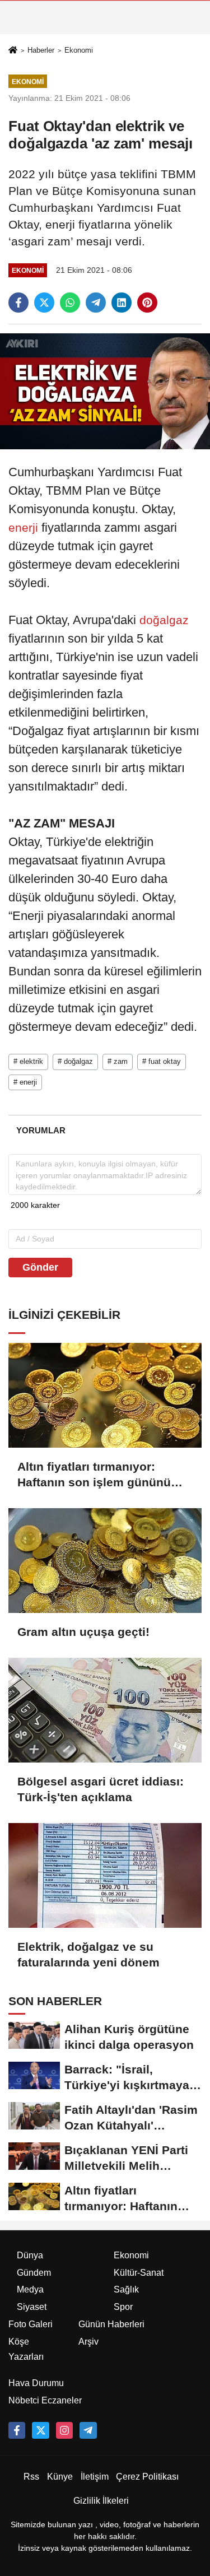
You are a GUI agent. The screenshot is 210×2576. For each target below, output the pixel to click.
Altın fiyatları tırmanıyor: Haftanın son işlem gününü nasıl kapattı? (94, 1475)
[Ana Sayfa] (13, 51)
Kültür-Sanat (139, 2273)
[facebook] (18, 303)
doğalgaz (162, 620)
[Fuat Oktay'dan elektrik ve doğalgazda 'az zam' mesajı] (105, 391)
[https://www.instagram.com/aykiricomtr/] (64, 2430)
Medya (30, 2289)
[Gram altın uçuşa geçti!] (105, 1561)
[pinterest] (147, 303)
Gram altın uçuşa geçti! (83, 1632)
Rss (31, 2477)
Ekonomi (79, 50)
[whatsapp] (70, 303)
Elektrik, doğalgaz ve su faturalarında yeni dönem (88, 1954)
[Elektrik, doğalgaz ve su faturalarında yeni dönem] (105, 1875)
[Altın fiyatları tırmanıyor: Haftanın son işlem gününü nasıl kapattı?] (105, 1395)
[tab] (41, 1130)
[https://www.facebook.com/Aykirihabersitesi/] (17, 2430)
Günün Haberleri (111, 2324)
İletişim (95, 2477)
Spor (123, 2307)
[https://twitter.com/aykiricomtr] (40, 2430)
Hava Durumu (36, 2383)
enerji (25, 527)
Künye (60, 2477)
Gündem (34, 2273)
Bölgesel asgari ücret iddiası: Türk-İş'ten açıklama (101, 1789)
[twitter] (44, 303)
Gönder (40, 1267)
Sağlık (126, 2289)
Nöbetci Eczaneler (45, 2400)
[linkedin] (122, 303)
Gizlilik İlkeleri (101, 2501)
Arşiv (88, 2342)
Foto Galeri (31, 2324)
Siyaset (32, 2307)
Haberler (41, 50)
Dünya (30, 2255)
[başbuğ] (88, 2430)
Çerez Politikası (147, 2477)
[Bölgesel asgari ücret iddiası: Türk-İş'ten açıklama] (105, 1710)
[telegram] (96, 303)
